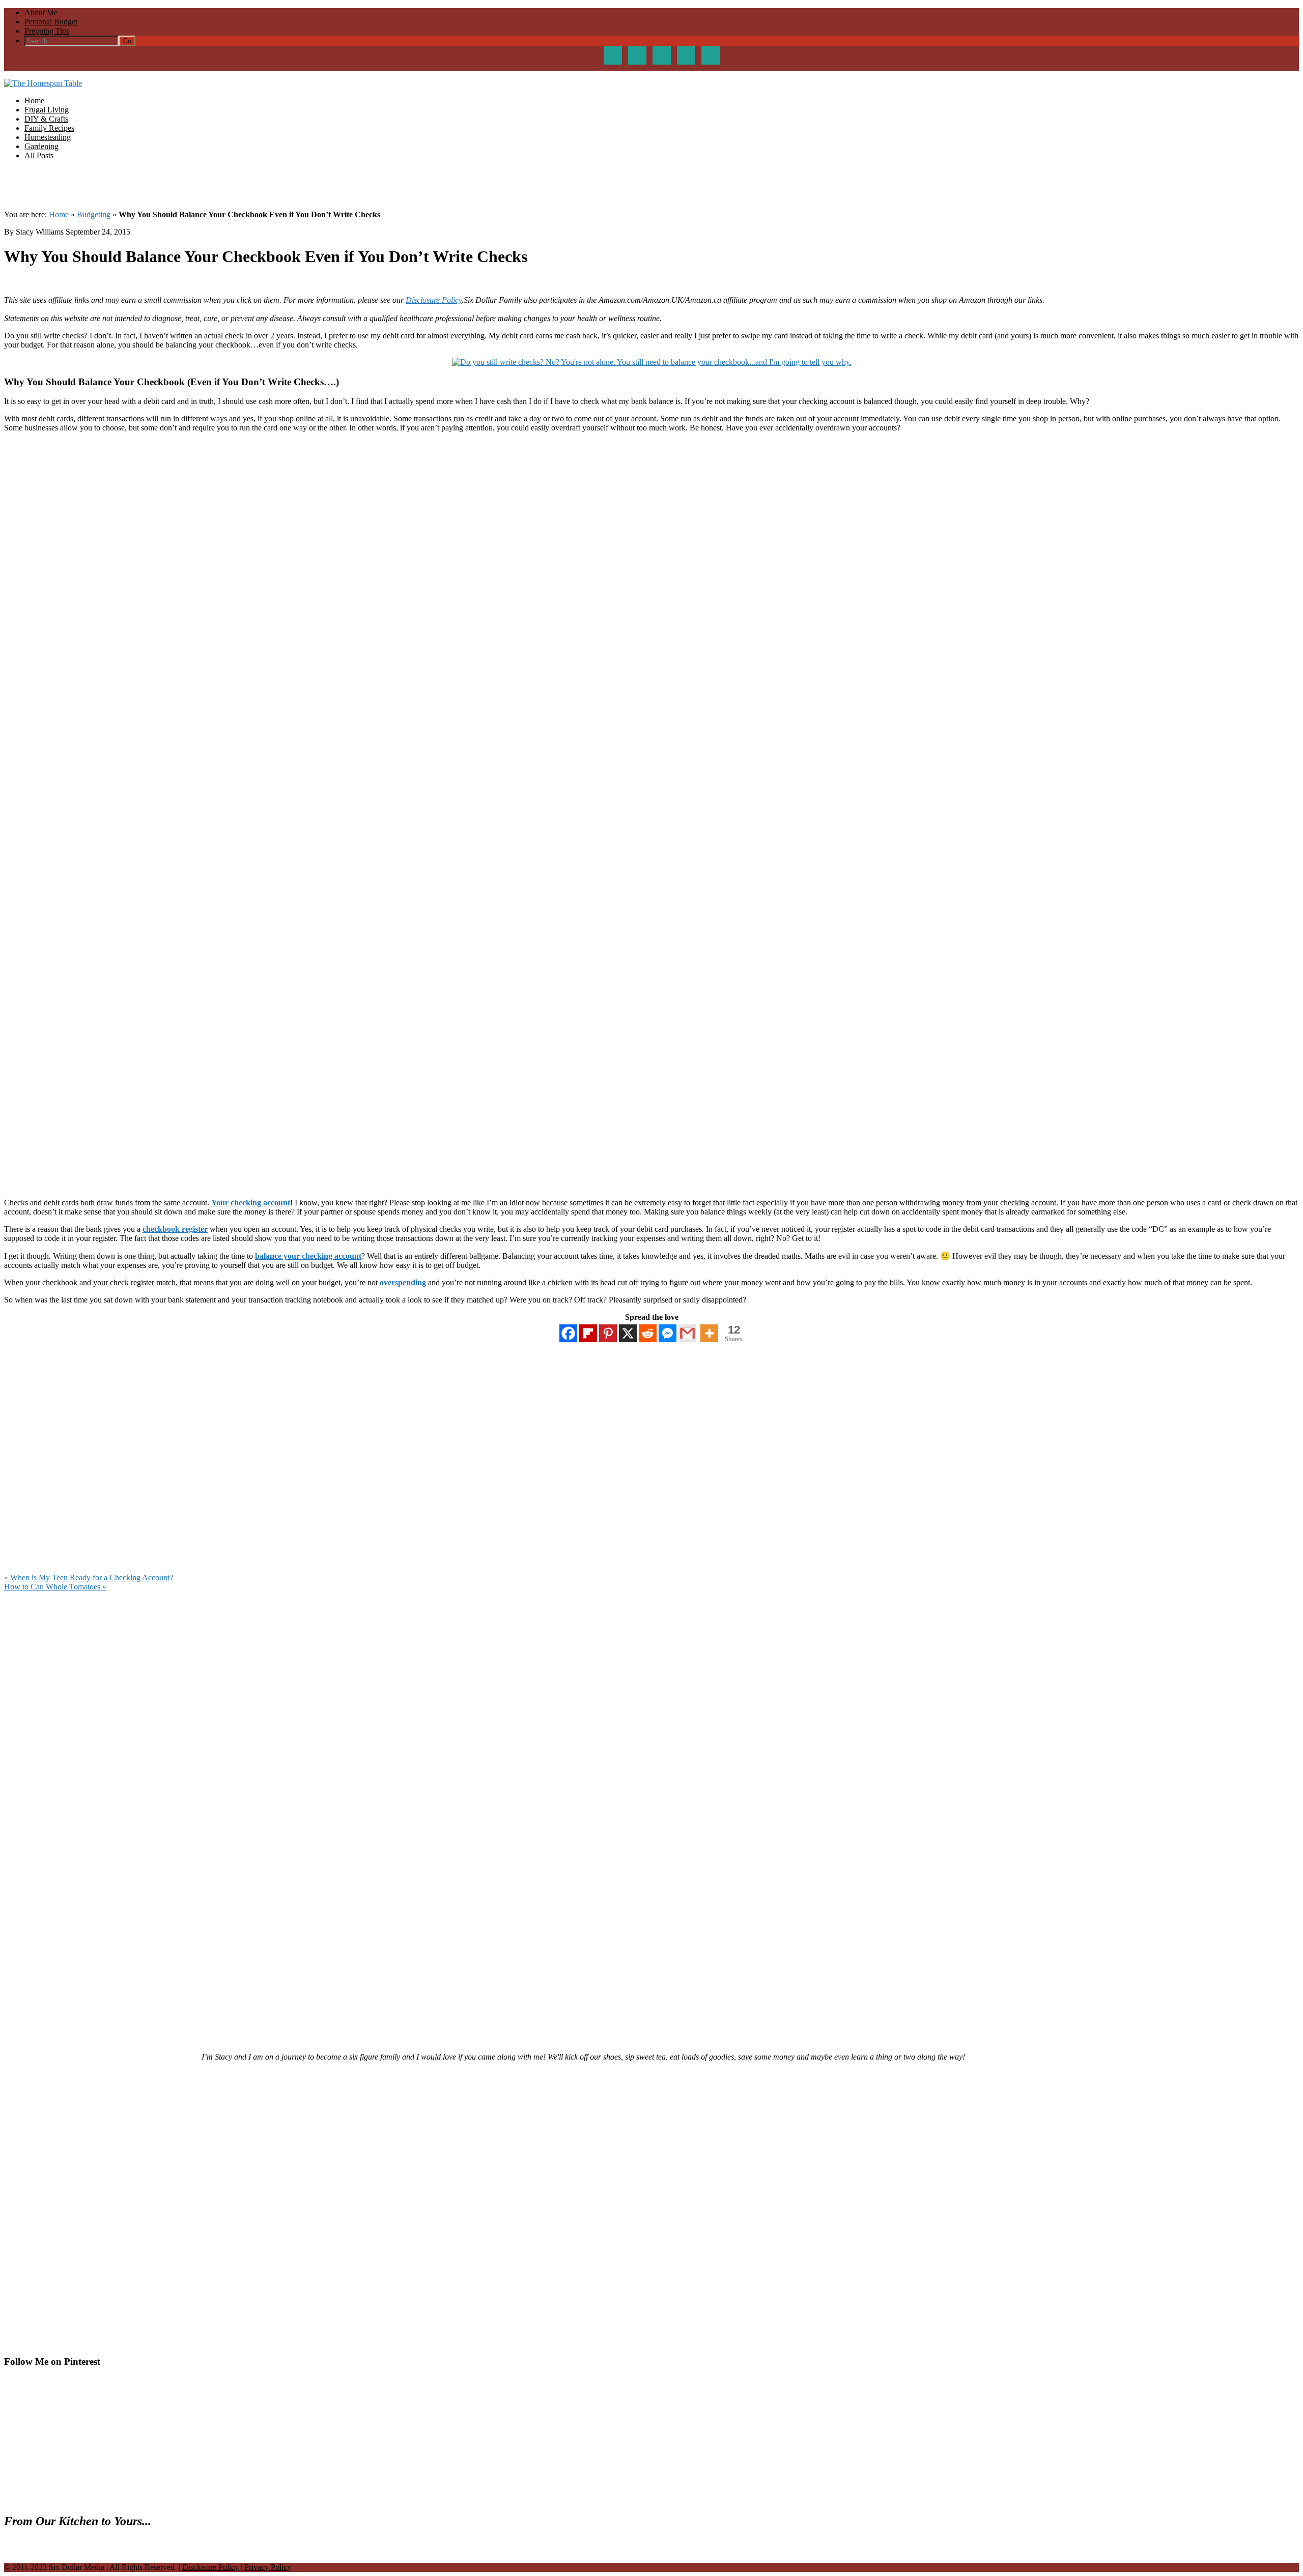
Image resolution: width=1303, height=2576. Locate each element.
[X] (628, 1333)
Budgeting (94, 214)
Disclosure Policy (434, 300)
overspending (403, 1282)
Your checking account (251, 1203)
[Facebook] (568, 1333)
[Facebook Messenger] (668, 1333)
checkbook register (175, 1229)
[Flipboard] (588, 1333)
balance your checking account (308, 1256)
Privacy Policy (268, 2567)
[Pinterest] (608, 1333)
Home (59, 214)
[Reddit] (648, 1333)
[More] (709, 1333)
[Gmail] (687, 1333)
